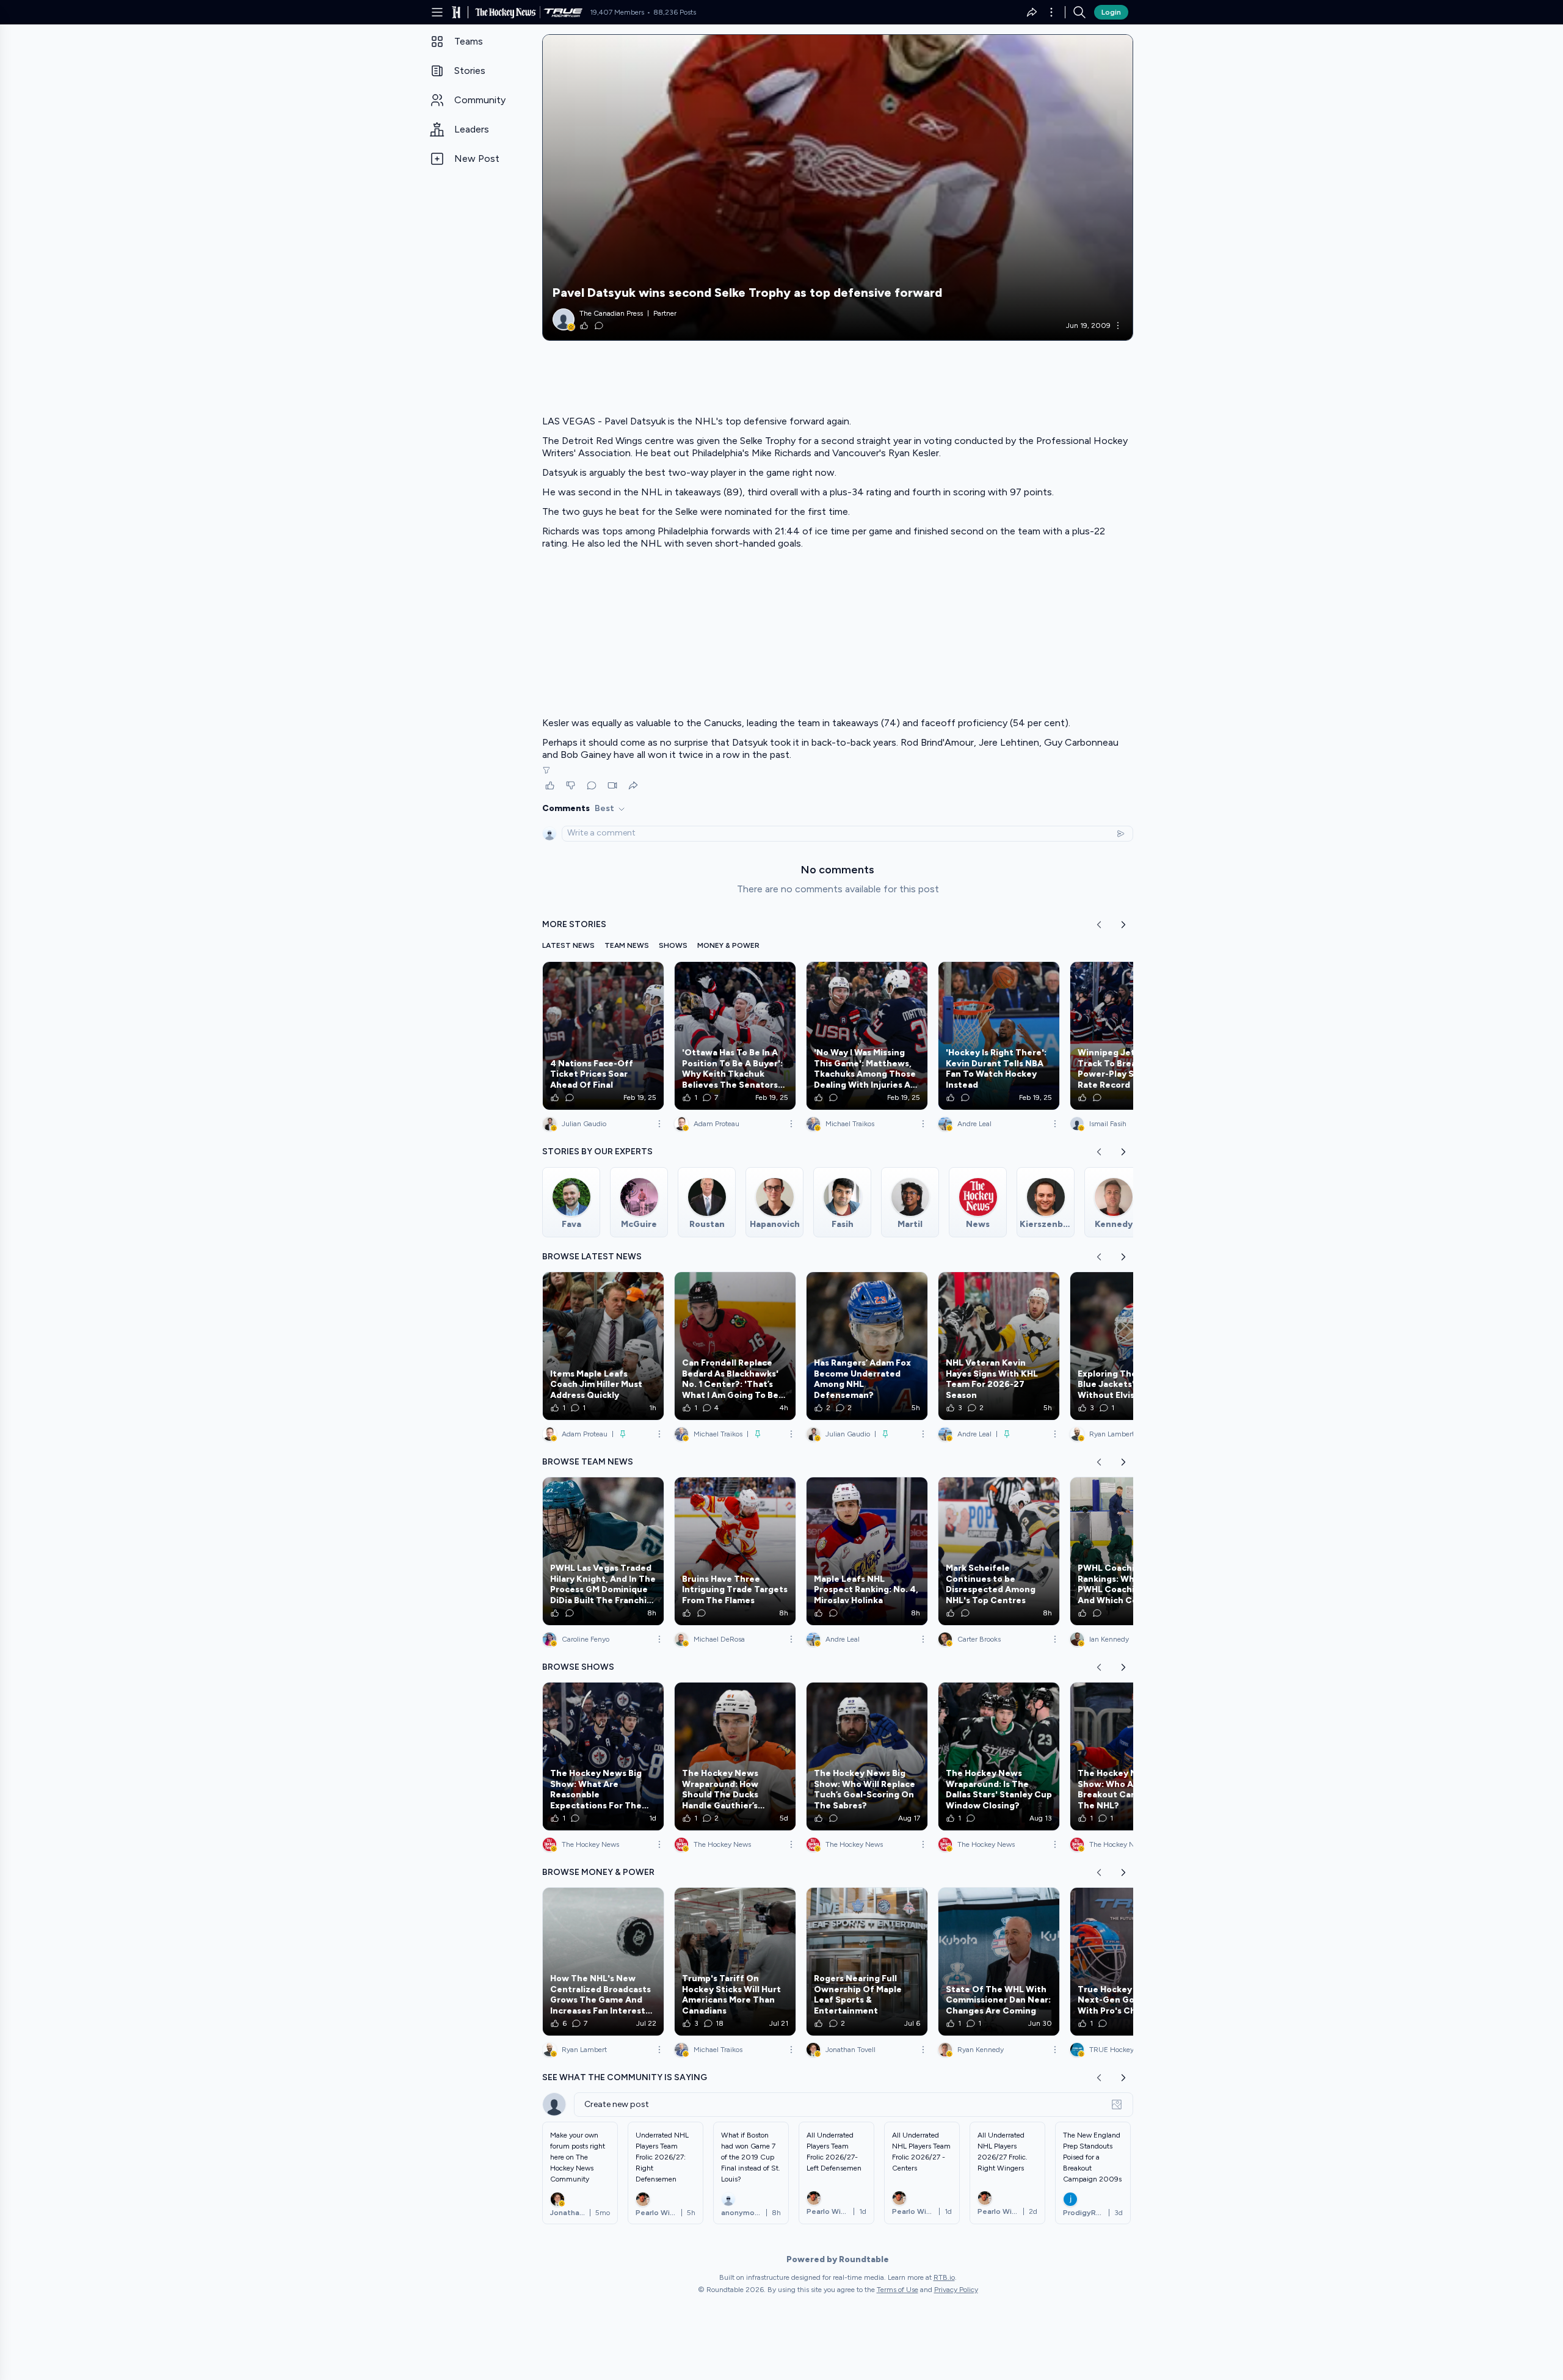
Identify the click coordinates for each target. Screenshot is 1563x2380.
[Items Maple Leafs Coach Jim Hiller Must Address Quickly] (603, 1346)
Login (1111, 12)
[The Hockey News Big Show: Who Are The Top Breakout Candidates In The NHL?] (1131, 1756)
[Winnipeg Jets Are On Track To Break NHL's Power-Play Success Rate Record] (1131, 1036)
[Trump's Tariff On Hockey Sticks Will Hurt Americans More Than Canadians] (735, 1962)
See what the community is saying (625, 2077)
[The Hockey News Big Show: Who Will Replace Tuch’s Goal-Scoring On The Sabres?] (867, 1756)
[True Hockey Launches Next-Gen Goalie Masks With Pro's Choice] (1131, 1962)
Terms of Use (898, 2290)
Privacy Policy (956, 2290)
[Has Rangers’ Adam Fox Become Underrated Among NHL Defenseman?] (867, 1346)
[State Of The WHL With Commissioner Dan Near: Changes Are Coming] (999, 1962)
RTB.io (944, 2277)
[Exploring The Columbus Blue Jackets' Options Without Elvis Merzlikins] (1131, 1346)
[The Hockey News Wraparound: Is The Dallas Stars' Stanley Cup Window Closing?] (999, 1756)
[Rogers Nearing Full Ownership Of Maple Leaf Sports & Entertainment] (867, 1962)
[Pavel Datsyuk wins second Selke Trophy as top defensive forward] (838, 187)
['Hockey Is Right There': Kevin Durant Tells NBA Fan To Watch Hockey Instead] (999, 1036)
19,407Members (617, 12)
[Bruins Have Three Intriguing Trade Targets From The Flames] (735, 1551)
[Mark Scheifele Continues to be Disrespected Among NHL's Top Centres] (999, 1551)
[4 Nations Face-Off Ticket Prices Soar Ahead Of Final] (603, 1036)
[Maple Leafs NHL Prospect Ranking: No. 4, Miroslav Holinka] (867, 1551)
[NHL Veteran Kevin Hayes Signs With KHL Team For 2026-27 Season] (999, 1346)
